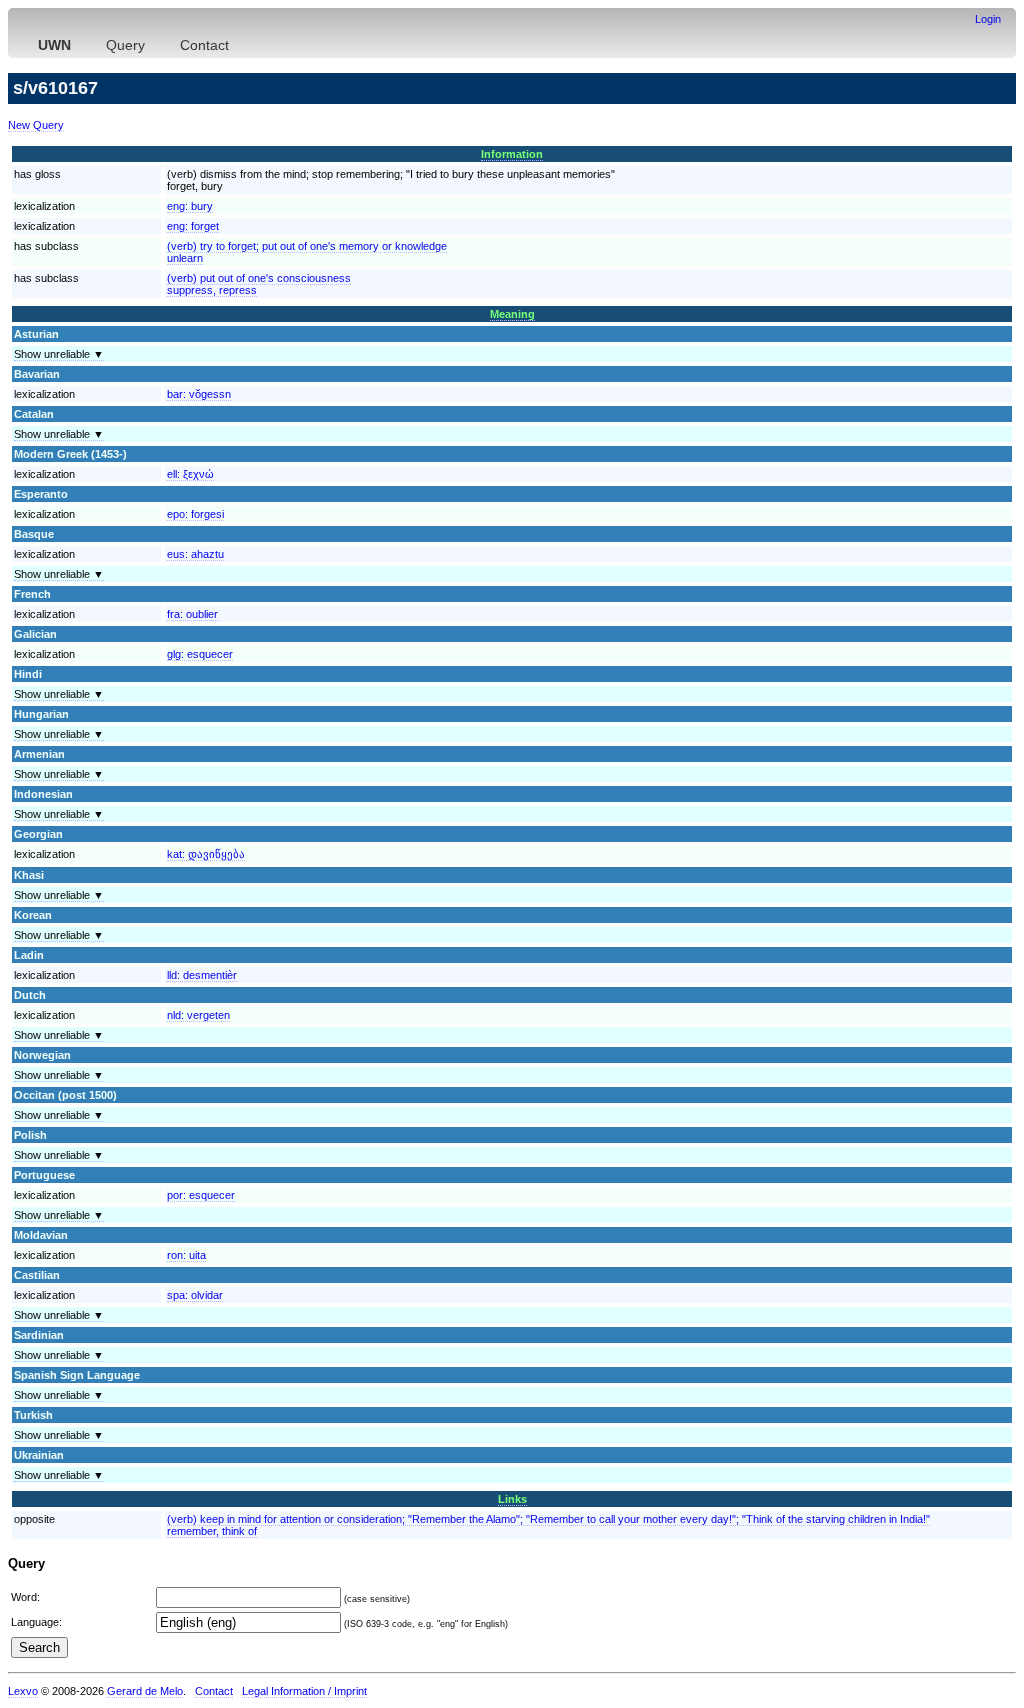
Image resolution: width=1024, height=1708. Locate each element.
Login (988, 19)
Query (125, 45)
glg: (200, 654)
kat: (206, 854)
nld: (198, 1015)
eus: (195, 554)
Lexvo (23, 1691)
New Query (36, 125)
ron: (186, 1255)
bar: (199, 394)
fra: (192, 614)
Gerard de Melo (145, 1691)
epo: (195, 514)
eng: (190, 206)
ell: (190, 474)
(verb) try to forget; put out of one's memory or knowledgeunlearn (307, 252)
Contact (204, 45)
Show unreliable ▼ (59, 354)
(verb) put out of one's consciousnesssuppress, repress (259, 284)
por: (201, 1195)
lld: (202, 975)
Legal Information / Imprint (304, 1691)
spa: (195, 1295)
